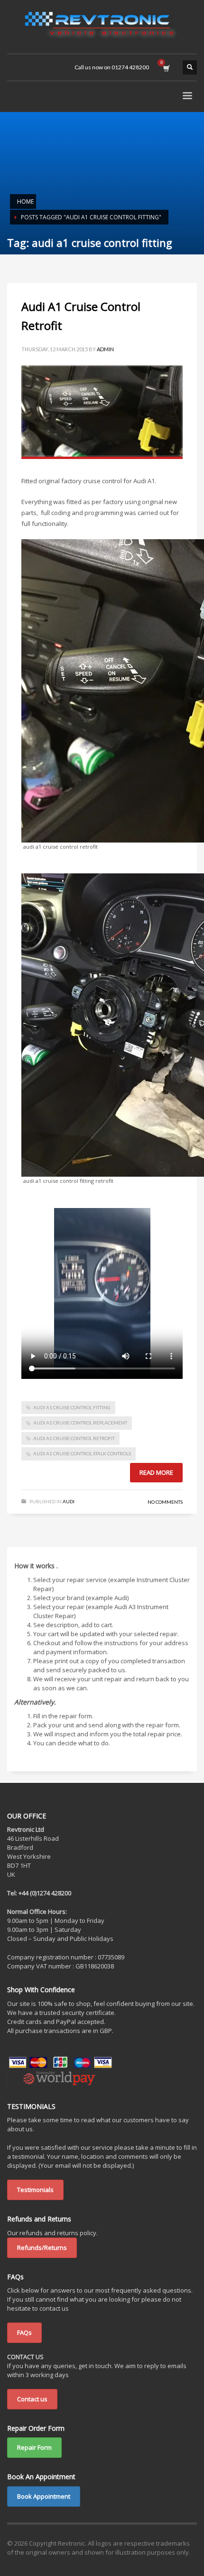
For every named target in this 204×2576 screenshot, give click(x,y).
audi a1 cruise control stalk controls (82, 1453)
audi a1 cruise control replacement (80, 1423)
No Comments (165, 1502)
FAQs (24, 2332)
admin (105, 349)
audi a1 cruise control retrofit (74, 1438)
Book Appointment (44, 2496)
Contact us (32, 2399)
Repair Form (34, 2447)
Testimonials (35, 2190)
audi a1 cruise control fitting (72, 1407)
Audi (69, 1501)
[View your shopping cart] (166, 67)
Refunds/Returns (42, 2248)
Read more (156, 1472)
